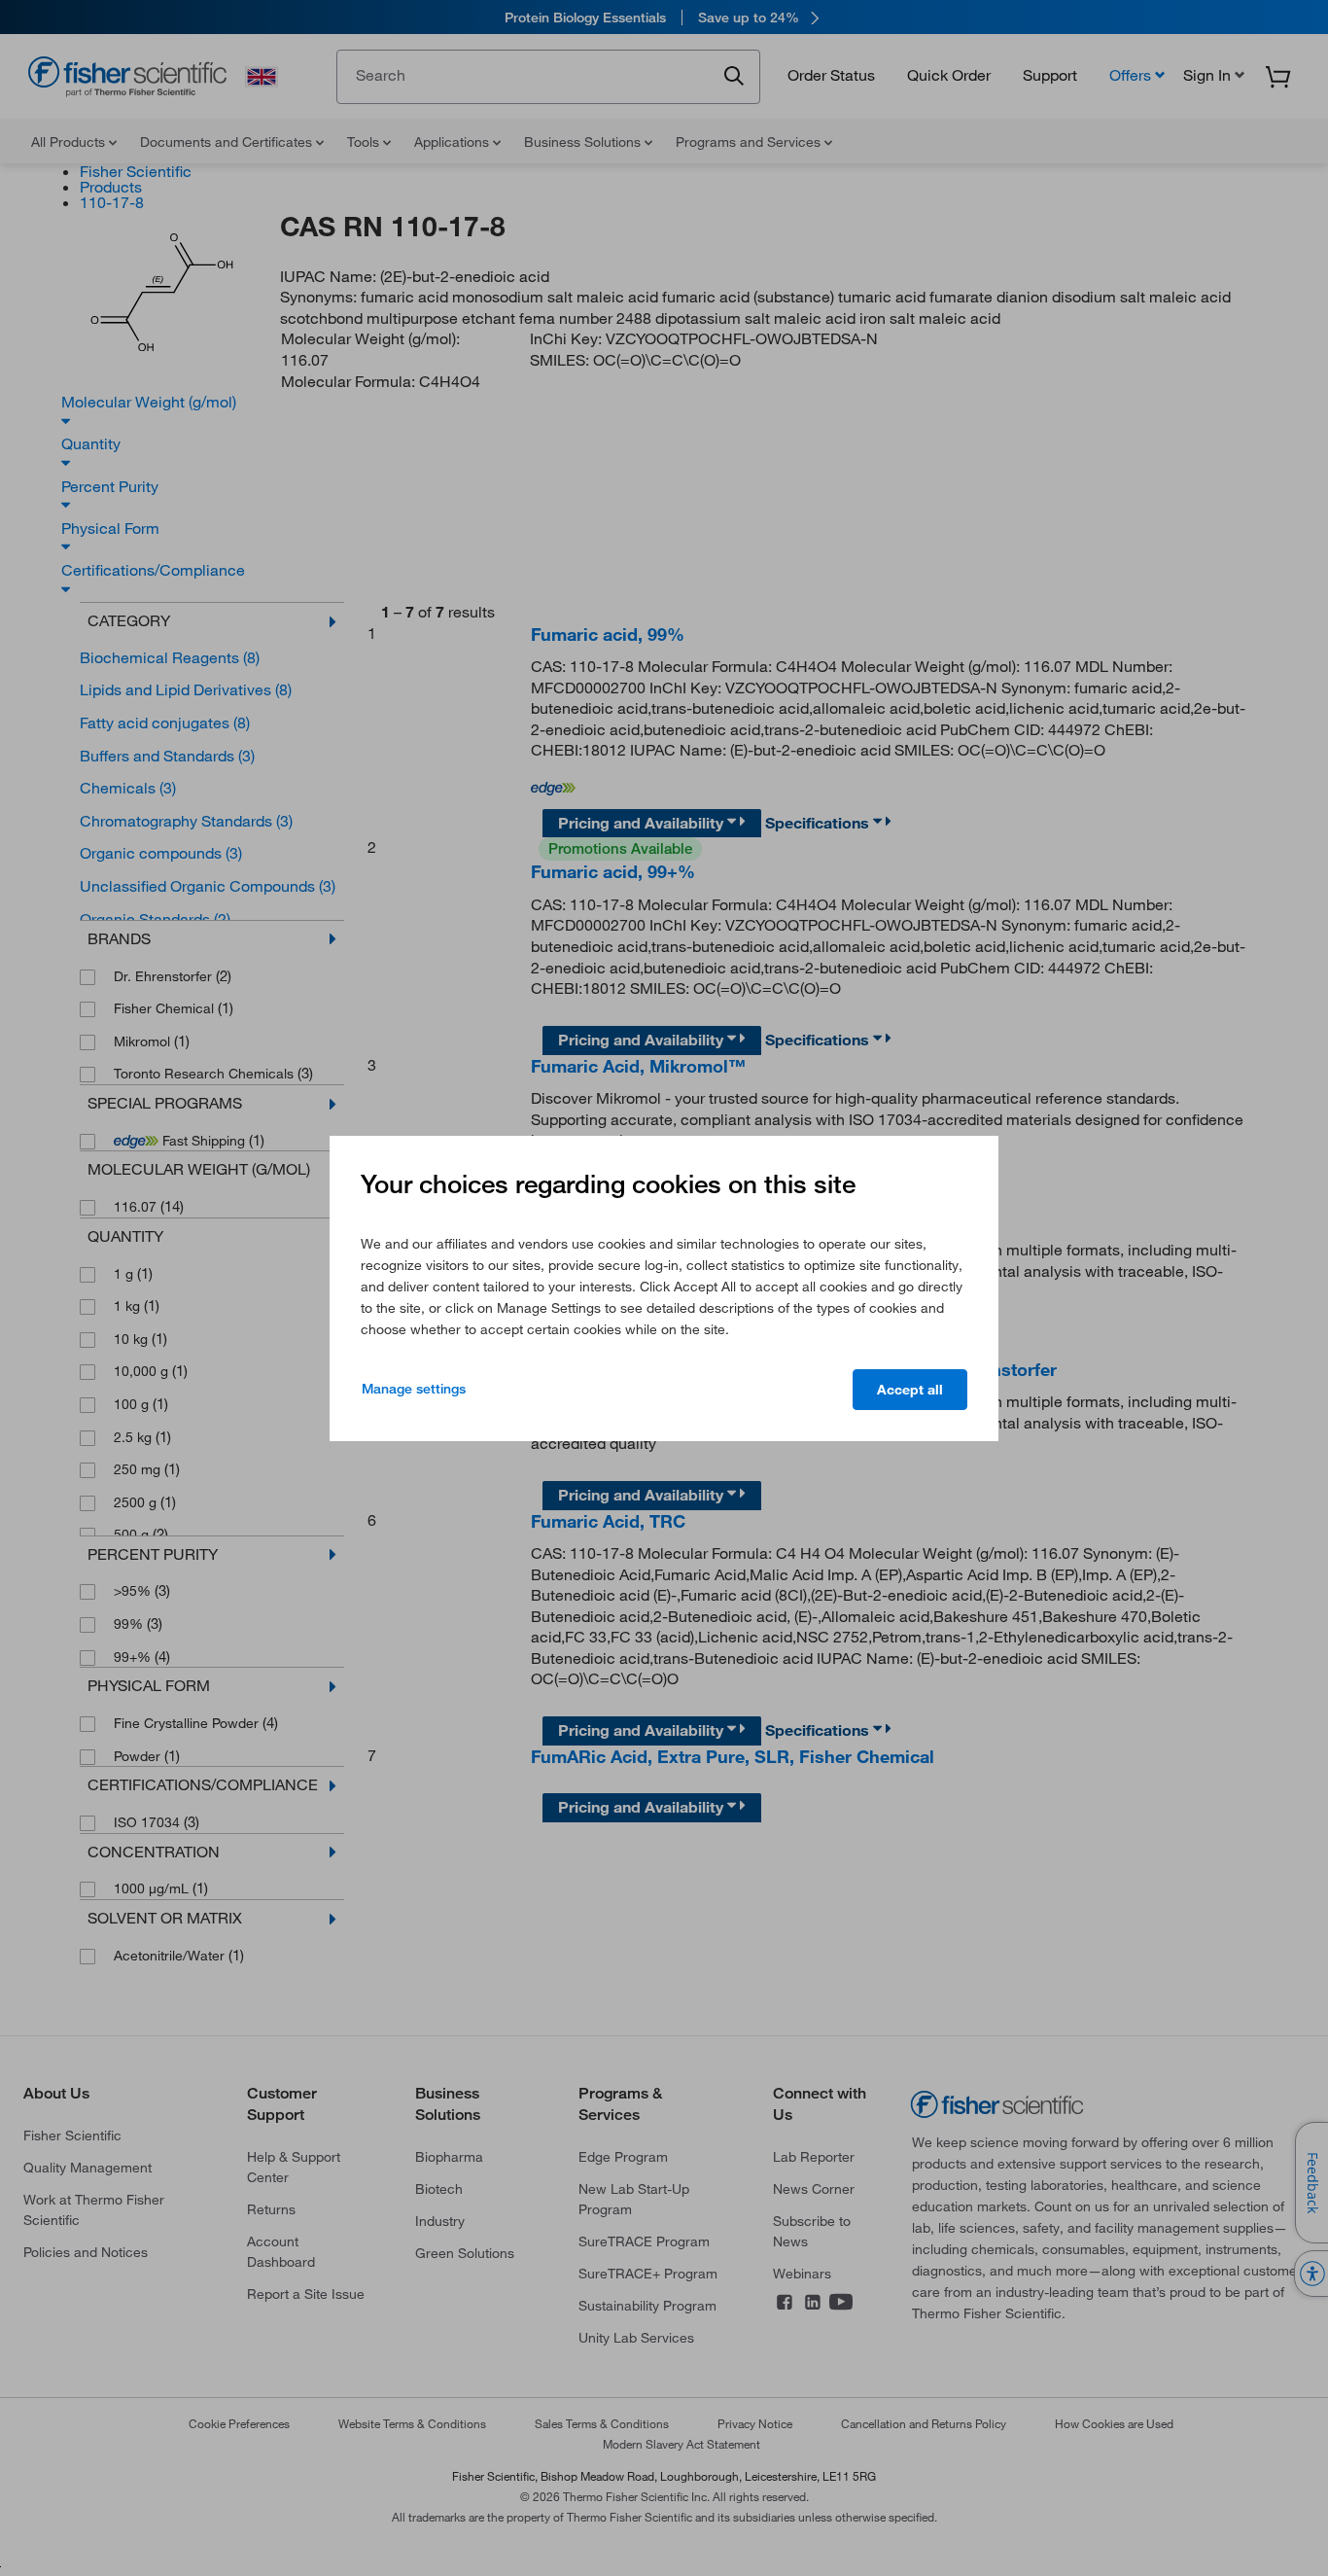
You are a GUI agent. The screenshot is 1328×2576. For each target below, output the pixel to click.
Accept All (910, 1390)
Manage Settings (414, 1389)
